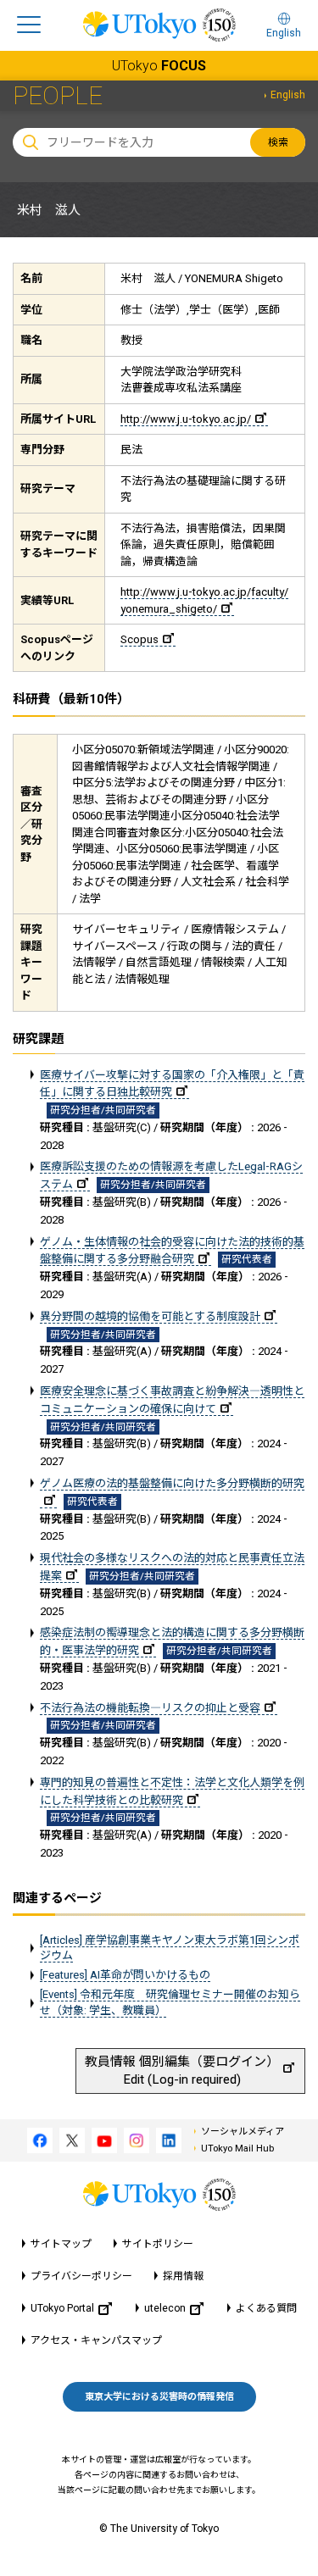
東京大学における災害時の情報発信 (159, 2397)
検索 (278, 142)
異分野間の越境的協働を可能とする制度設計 (150, 1316)
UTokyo (159, 66)
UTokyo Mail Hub (237, 2149)
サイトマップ (61, 2244)
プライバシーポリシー (81, 2276)
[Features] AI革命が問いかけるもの (125, 1975)
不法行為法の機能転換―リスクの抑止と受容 (150, 1708)
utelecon (165, 2308)
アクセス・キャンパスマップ (96, 2340)
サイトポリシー (158, 2244)
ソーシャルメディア (243, 2132)
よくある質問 (266, 2308)
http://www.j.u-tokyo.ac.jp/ (186, 419)
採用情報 (183, 2276)
